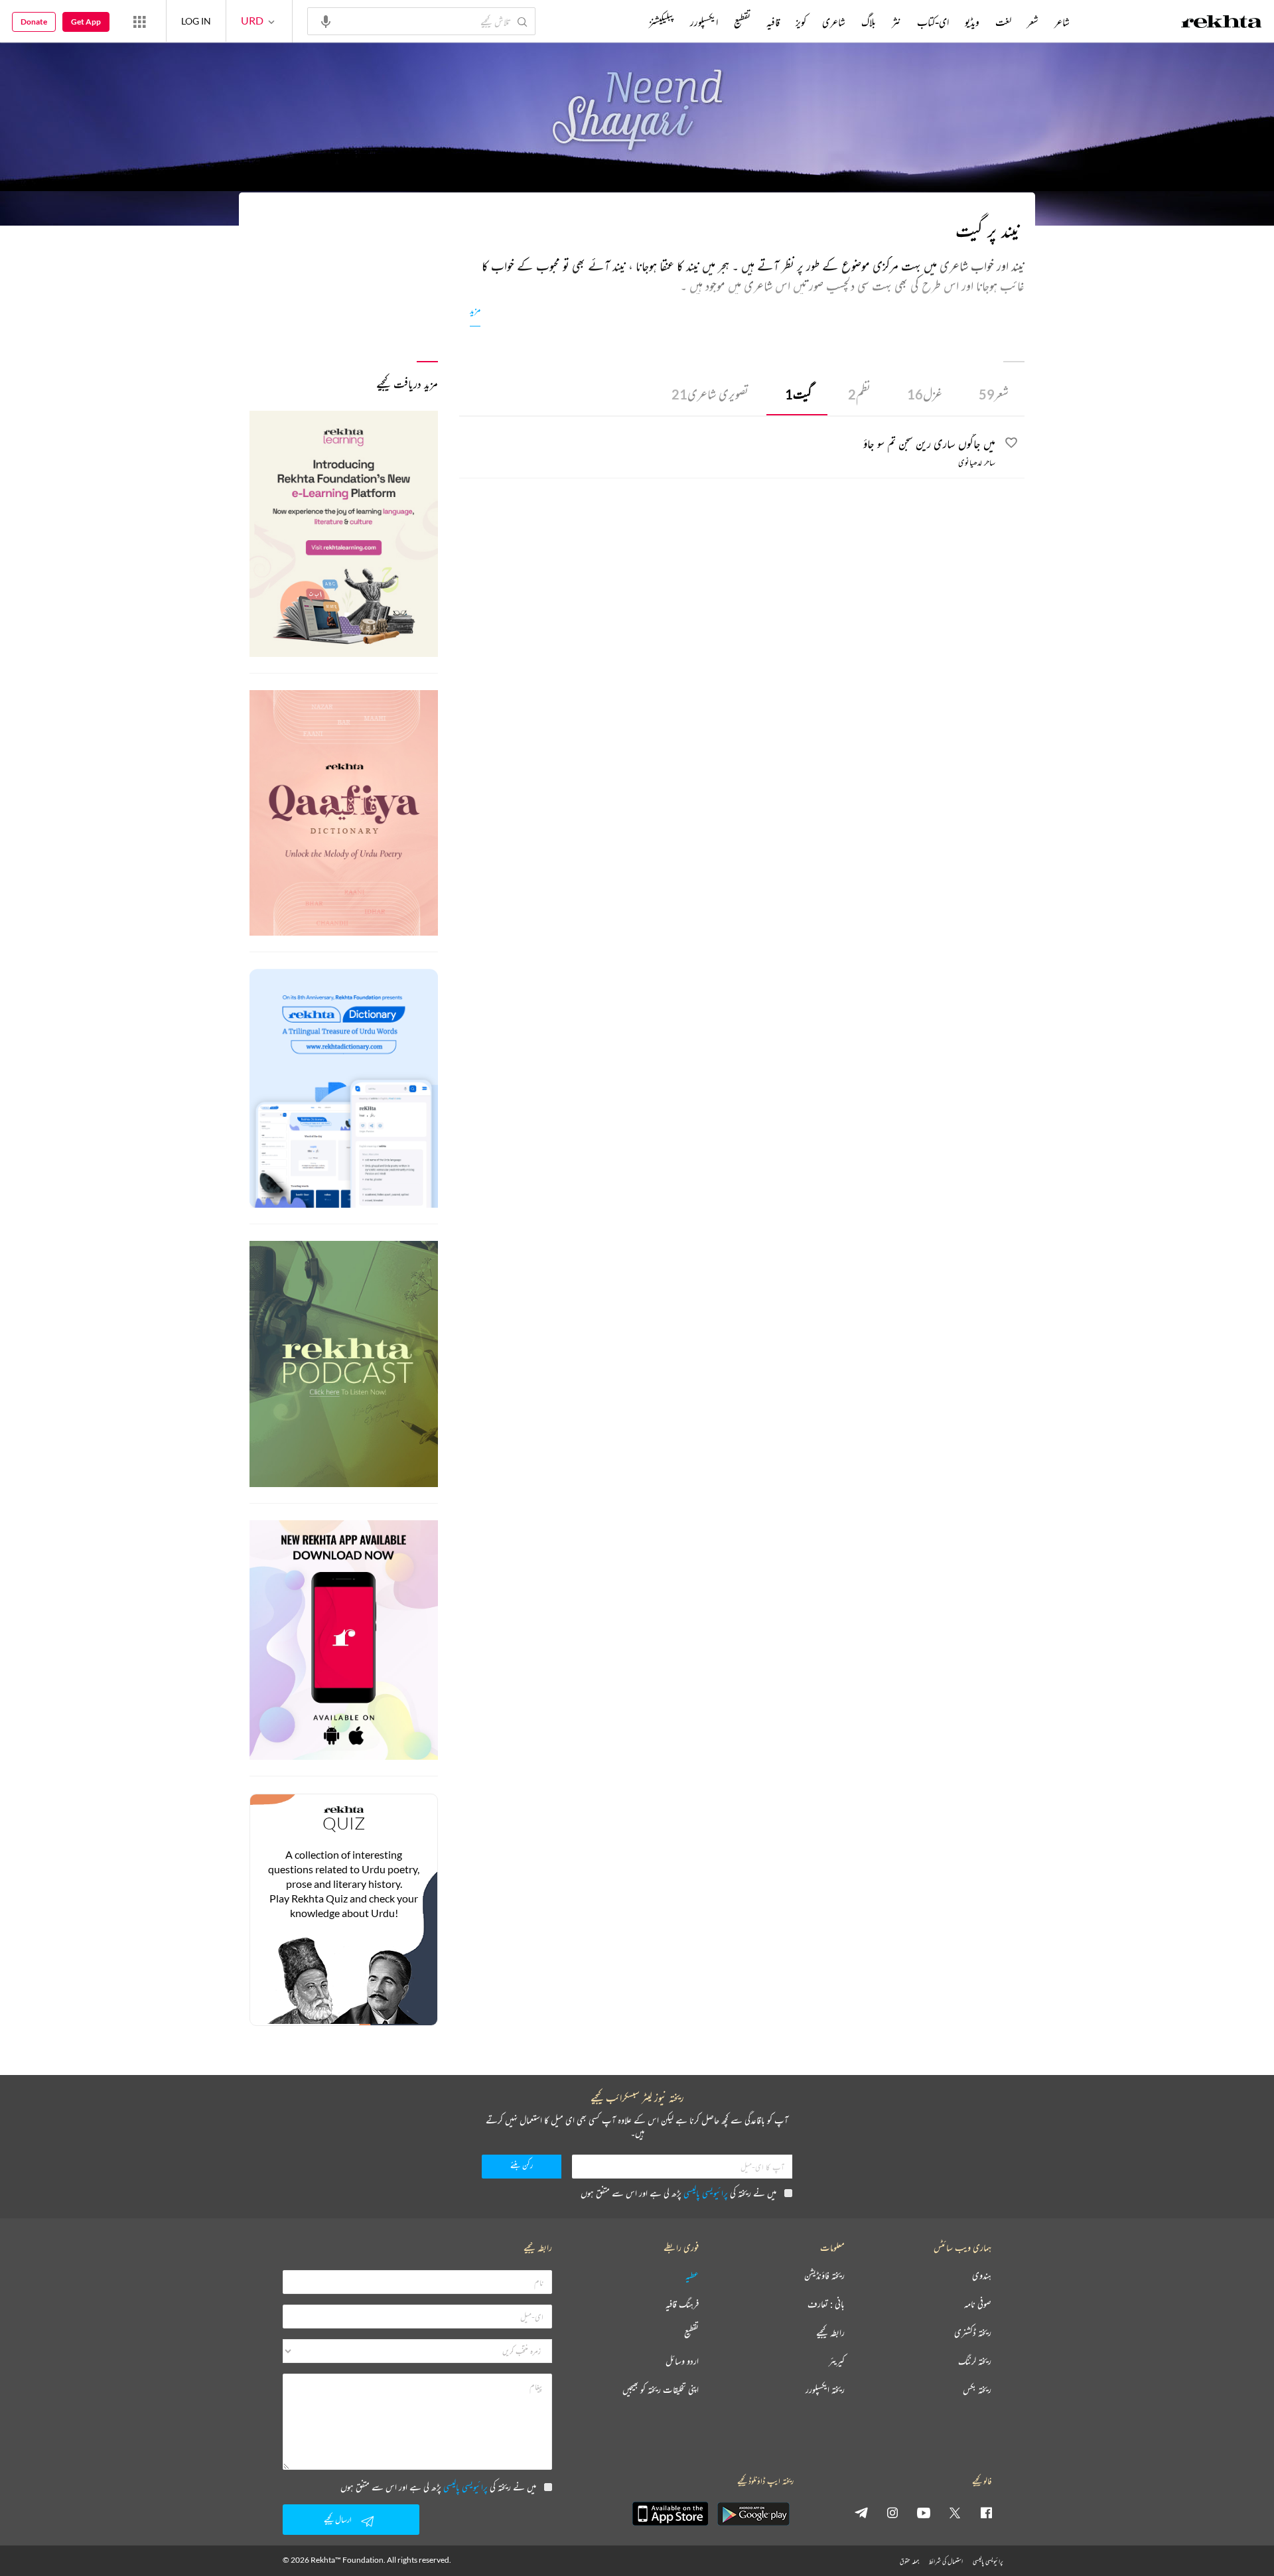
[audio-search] (326, 21)
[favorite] (1011, 445)
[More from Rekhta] (139, 21)
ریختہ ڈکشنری (973, 2333)
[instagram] (892, 2512)
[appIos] (670, 2514)
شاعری (834, 22)
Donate (34, 22)
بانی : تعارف (826, 2304)
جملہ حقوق (909, 2561)
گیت (798, 394)
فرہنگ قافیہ (682, 2304)
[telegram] (861, 2512)
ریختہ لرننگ (975, 2361)
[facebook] (986, 2512)
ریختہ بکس (977, 2390)
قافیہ (773, 22)
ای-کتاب (933, 22)
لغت (1003, 22)
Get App (86, 22)
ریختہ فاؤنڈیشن (824, 2276)
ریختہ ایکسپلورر (825, 2390)
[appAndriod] (753, 2514)
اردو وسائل (682, 2361)
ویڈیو (972, 22)
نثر (896, 22)
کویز (801, 22)
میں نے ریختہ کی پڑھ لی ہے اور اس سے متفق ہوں (678, 2193)
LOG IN (196, 21)
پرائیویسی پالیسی (706, 2193)
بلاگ (869, 22)
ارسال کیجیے (338, 2519)
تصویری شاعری (710, 394)
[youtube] (924, 2512)
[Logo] (1222, 23)
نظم (859, 394)
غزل (925, 394)
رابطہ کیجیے (830, 2333)
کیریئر (837, 2361)
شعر (994, 394)
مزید (475, 310)
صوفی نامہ (978, 2304)
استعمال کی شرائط (946, 2561)
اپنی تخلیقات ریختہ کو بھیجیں (661, 2390)
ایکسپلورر (704, 22)
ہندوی (982, 2276)
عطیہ (692, 2276)
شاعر (1062, 22)
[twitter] (955, 2512)
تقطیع (742, 22)
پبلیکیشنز (662, 22)
